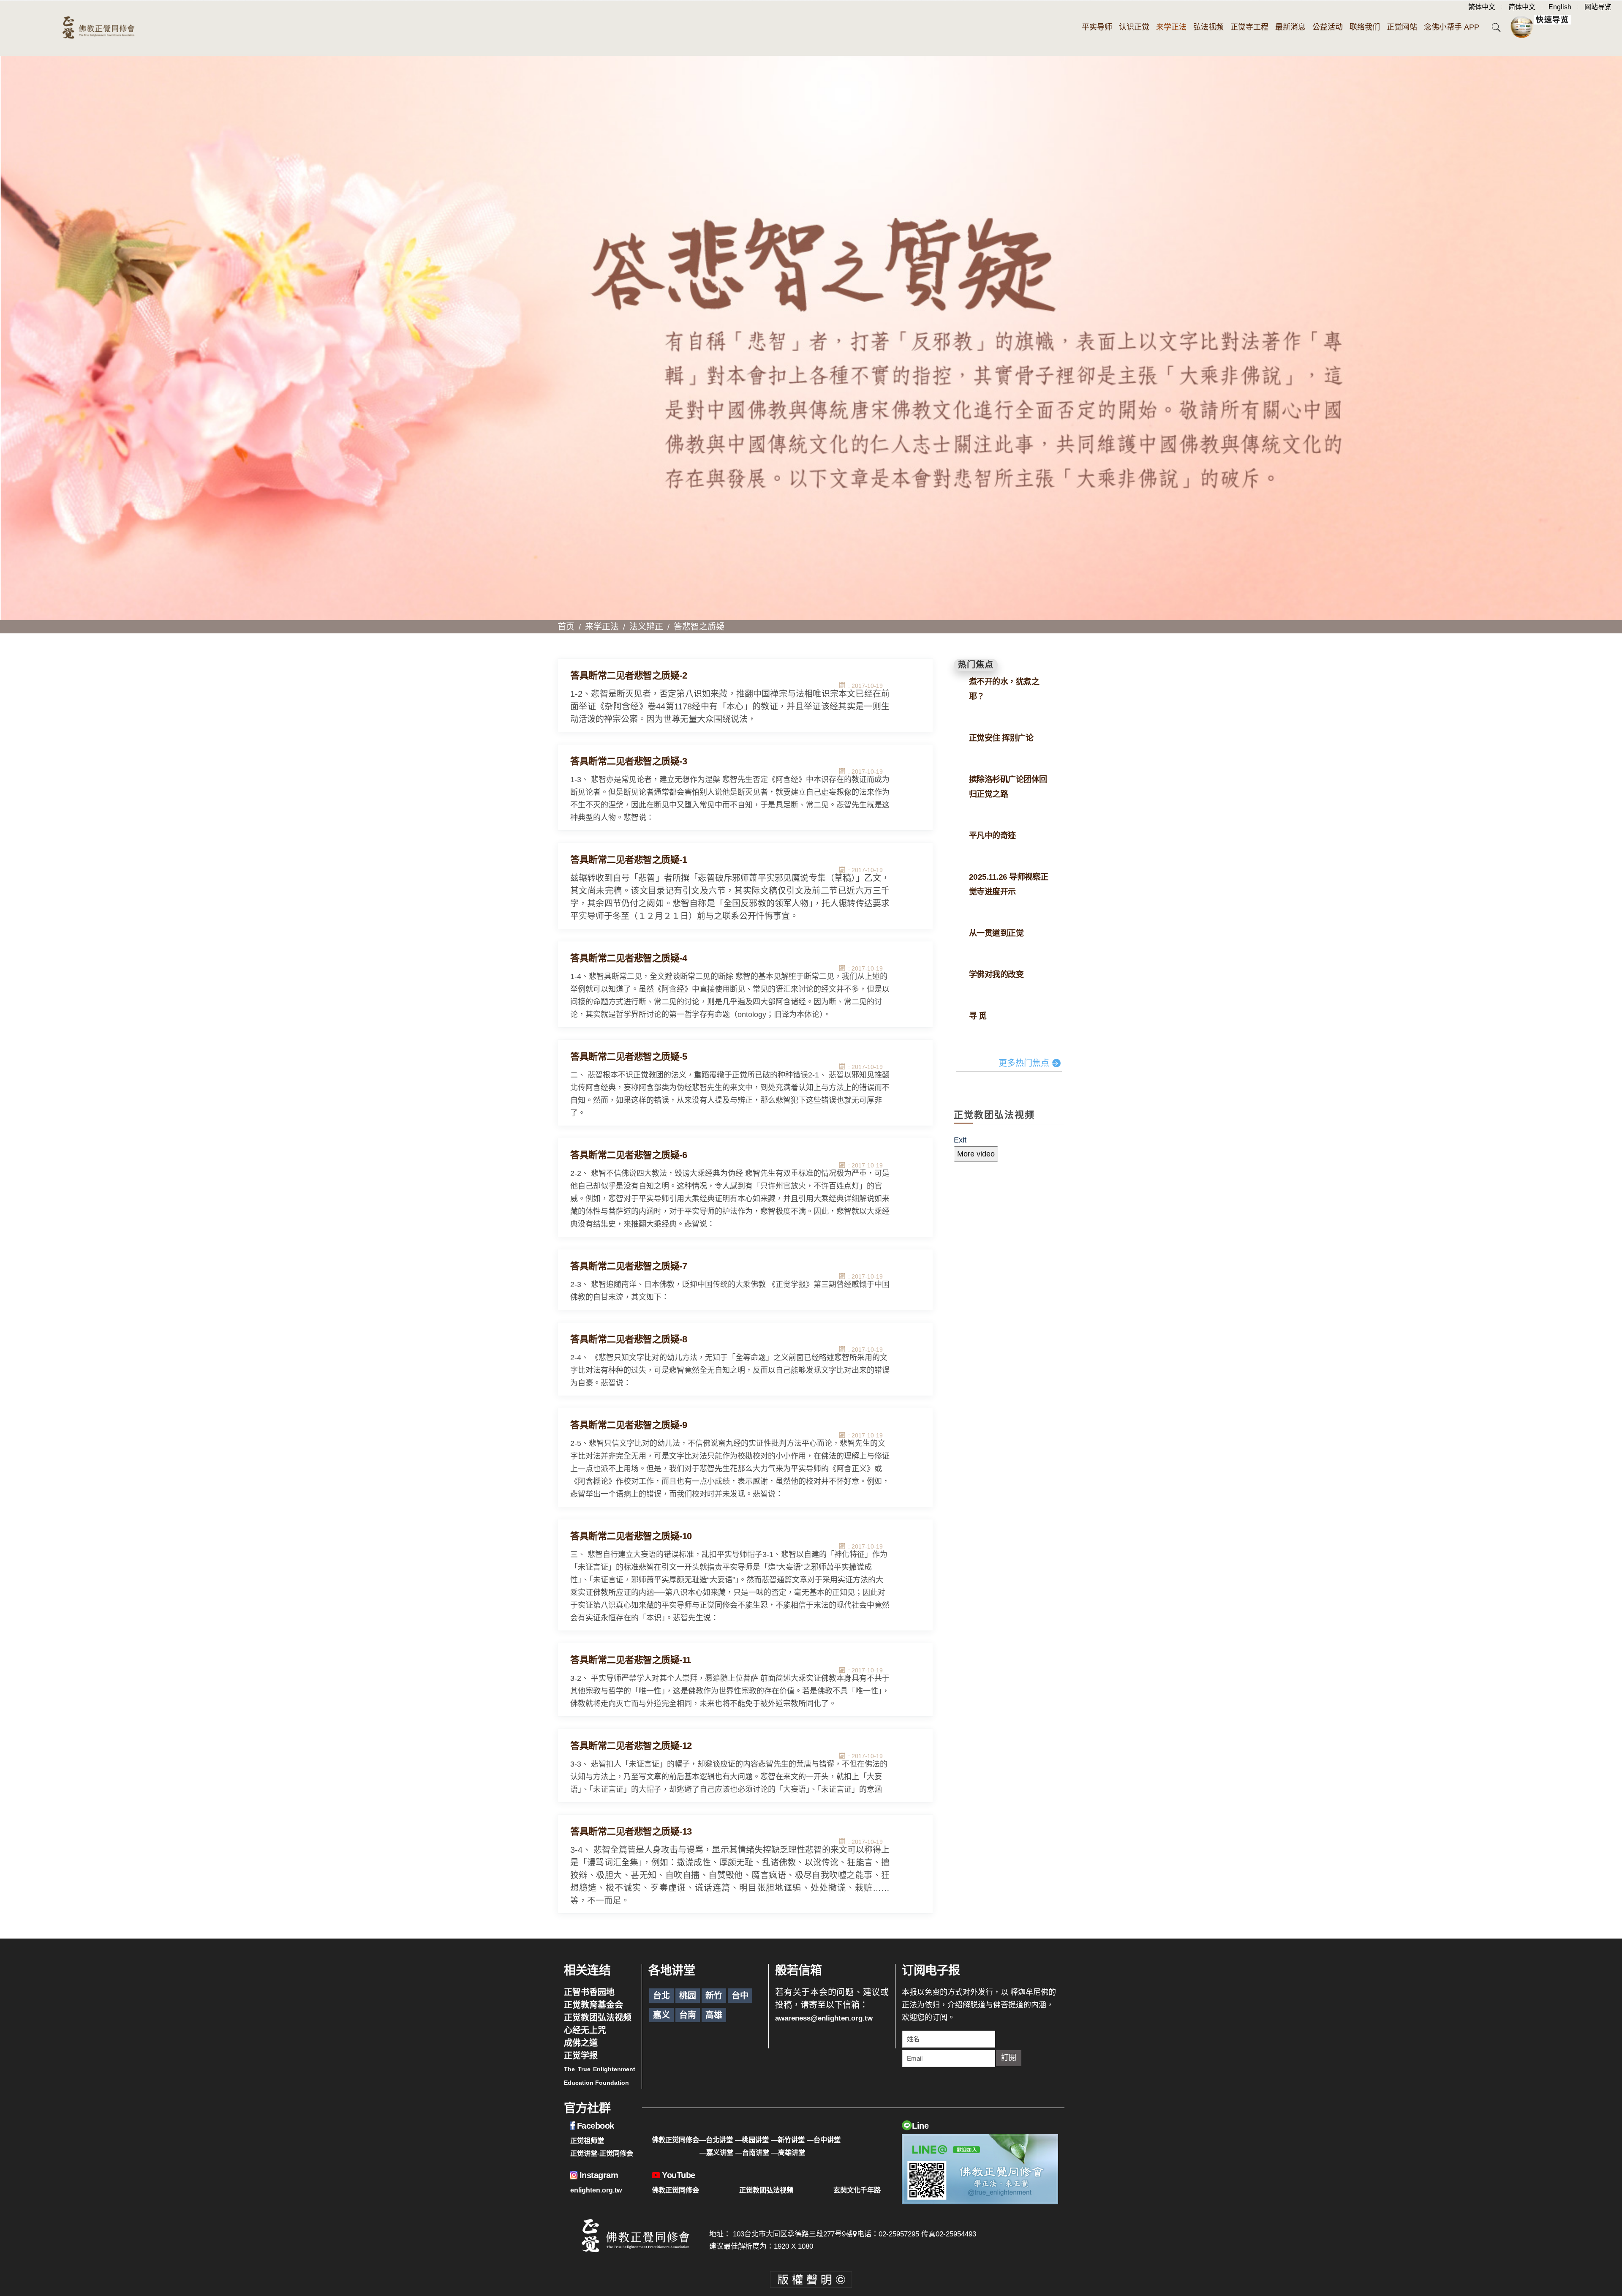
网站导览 (1598, 7)
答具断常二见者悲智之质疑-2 (629, 675)
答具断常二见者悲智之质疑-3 (629, 761)
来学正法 (1171, 27)
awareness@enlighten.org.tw (824, 2018)
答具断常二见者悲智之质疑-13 (631, 1831)
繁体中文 (1482, 7)
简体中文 (1522, 7)
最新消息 (1290, 27)
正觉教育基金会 (593, 2005)
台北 (661, 1996)
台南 (688, 2015)
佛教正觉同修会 (675, 2190)
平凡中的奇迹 (992, 836)
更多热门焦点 (1024, 1063)
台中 (740, 1996)
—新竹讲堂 (788, 2140)
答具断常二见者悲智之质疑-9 (629, 1425)
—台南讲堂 (752, 2152)
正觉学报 (581, 2056)
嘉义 (661, 2015)
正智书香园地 (589, 1992)
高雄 (714, 2015)
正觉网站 (1402, 27)
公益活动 (1328, 27)
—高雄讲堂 (788, 2152)
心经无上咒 (585, 2030)
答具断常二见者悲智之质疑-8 (629, 1339)
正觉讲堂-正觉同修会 (602, 2153)
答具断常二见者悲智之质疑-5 (629, 1057)
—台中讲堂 (824, 2140)
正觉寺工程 (1249, 27)
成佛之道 (581, 2043)
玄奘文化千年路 (857, 2190)
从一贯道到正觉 (996, 933)
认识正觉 (1134, 27)
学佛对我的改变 (996, 975)
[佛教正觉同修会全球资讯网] (98, 28)
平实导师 (1097, 27)
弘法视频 (1208, 27)
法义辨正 (646, 627)
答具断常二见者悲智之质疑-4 (629, 958)
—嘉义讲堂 (716, 2152)
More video (976, 1154)
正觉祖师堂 (587, 2141)
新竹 (714, 1996)
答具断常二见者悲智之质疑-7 (629, 1266)
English (1560, 7)
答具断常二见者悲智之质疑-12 (631, 1746)
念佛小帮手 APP (1452, 27)
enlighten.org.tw (596, 2190)
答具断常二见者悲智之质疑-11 (631, 1660)
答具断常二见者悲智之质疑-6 (629, 1155)
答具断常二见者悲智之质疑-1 (629, 860)
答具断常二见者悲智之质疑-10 (631, 1536)
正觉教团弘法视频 (598, 2018)
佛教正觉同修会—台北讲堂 (692, 2140)
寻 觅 (978, 1016)
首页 (566, 627)
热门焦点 (976, 665)
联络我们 (1365, 27)
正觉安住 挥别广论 (1001, 738)
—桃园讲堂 (752, 2140)
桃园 (688, 1996)
